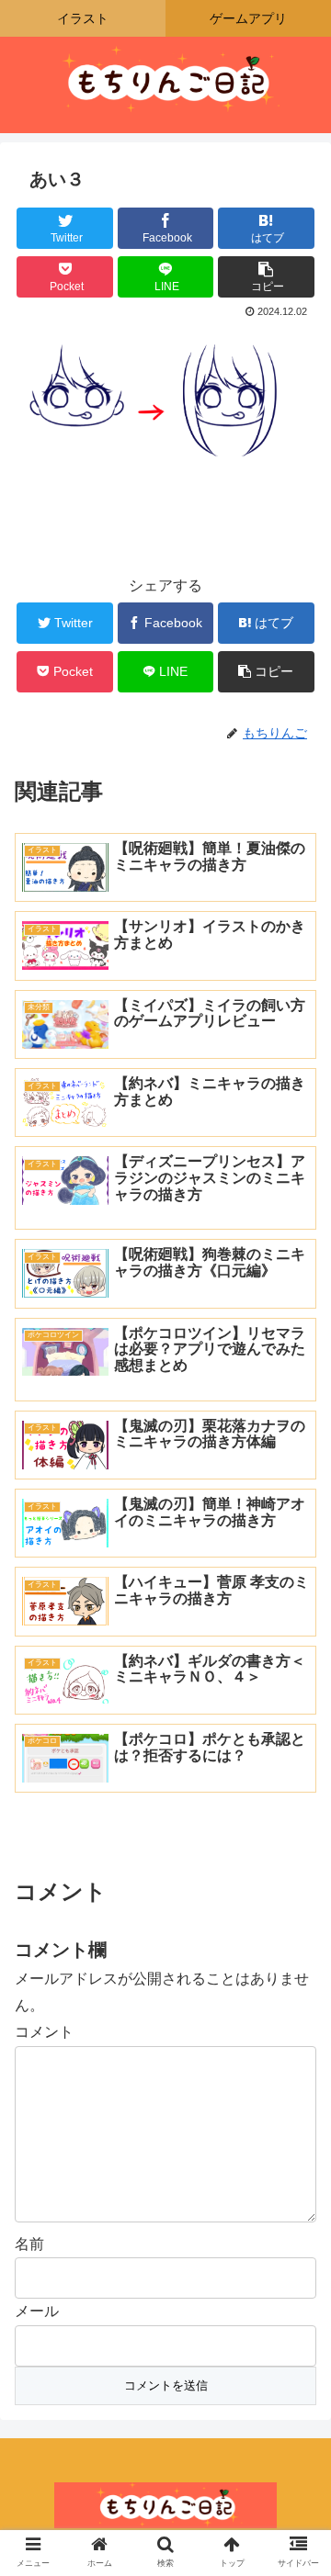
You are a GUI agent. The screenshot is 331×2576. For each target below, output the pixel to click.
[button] (296, 1885)
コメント (44, 2032)
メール (37, 2311)
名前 (29, 2244)
